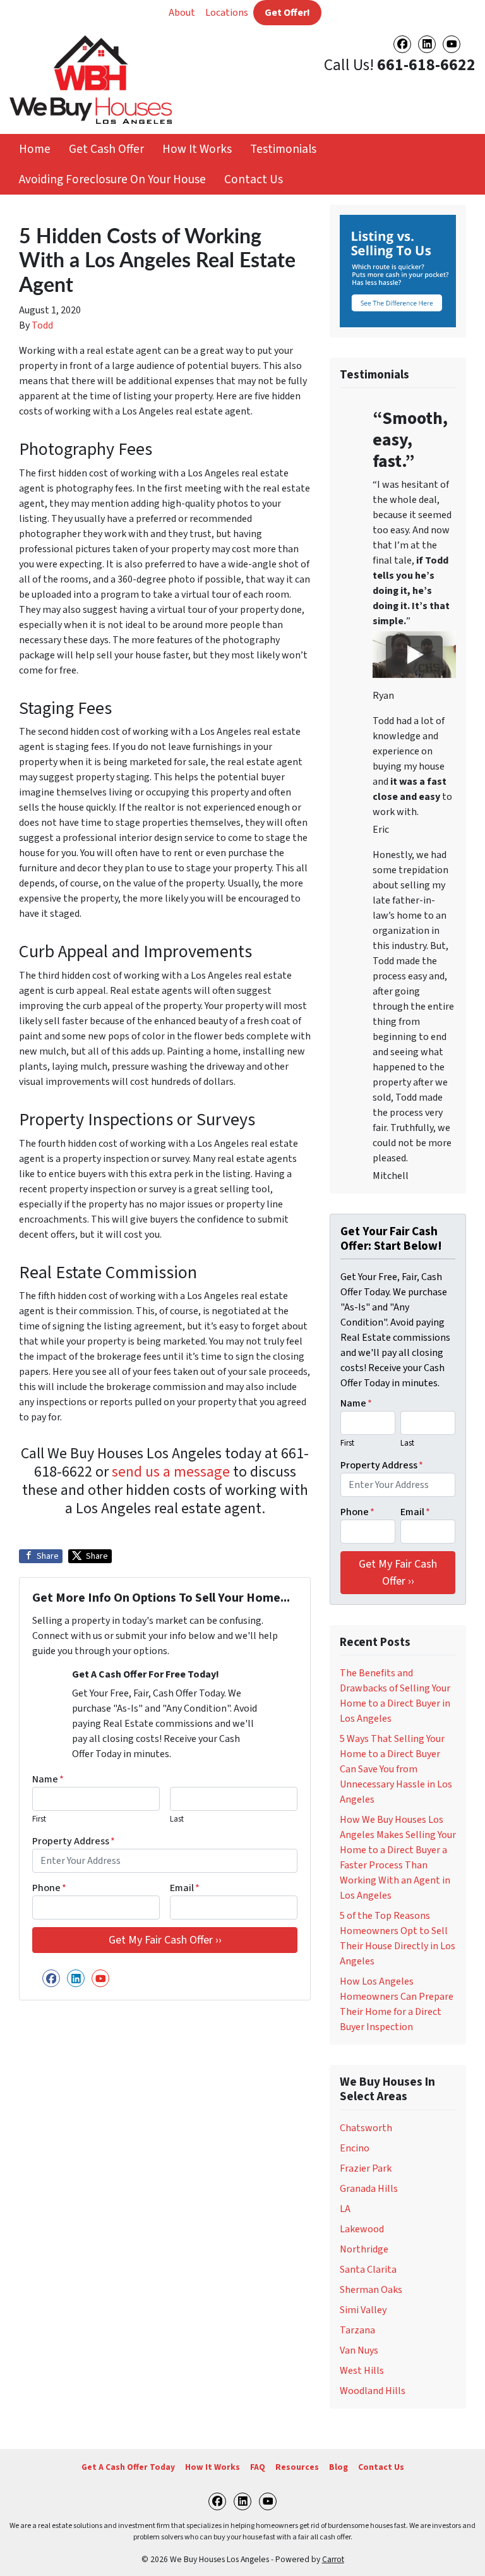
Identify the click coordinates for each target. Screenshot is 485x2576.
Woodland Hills (373, 2391)
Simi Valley (363, 2310)
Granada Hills (369, 2189)
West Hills (362, 2371)
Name (48, 1779)
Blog (338, 2467)
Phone (49, 1888)
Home (35, 149)
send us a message (171, 1472)
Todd (42, 325)
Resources (297, 2467)
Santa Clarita (368, 2270)
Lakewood (362, 2229)
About (182, 13)
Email (185, 1888)
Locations (227, 13)
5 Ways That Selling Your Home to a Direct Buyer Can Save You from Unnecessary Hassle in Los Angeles (396, 1769)
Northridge (364, 2249)
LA (345, 2209)
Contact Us (254, 179)
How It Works (197, 149)
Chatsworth (366, 2128)
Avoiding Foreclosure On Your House (112, 179)
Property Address (74, 1841)
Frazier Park (366, 2168)
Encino (355, 2148)
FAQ (258, 2467)
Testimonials (283, 149)
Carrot (333, 2559)
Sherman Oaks (371, 2290)
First (39, 1819)
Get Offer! (287, 13)
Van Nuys (359, 2350)
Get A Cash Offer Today (128, 2467)
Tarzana (357, 2330)
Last (177, 1819)
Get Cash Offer (106, 149)
